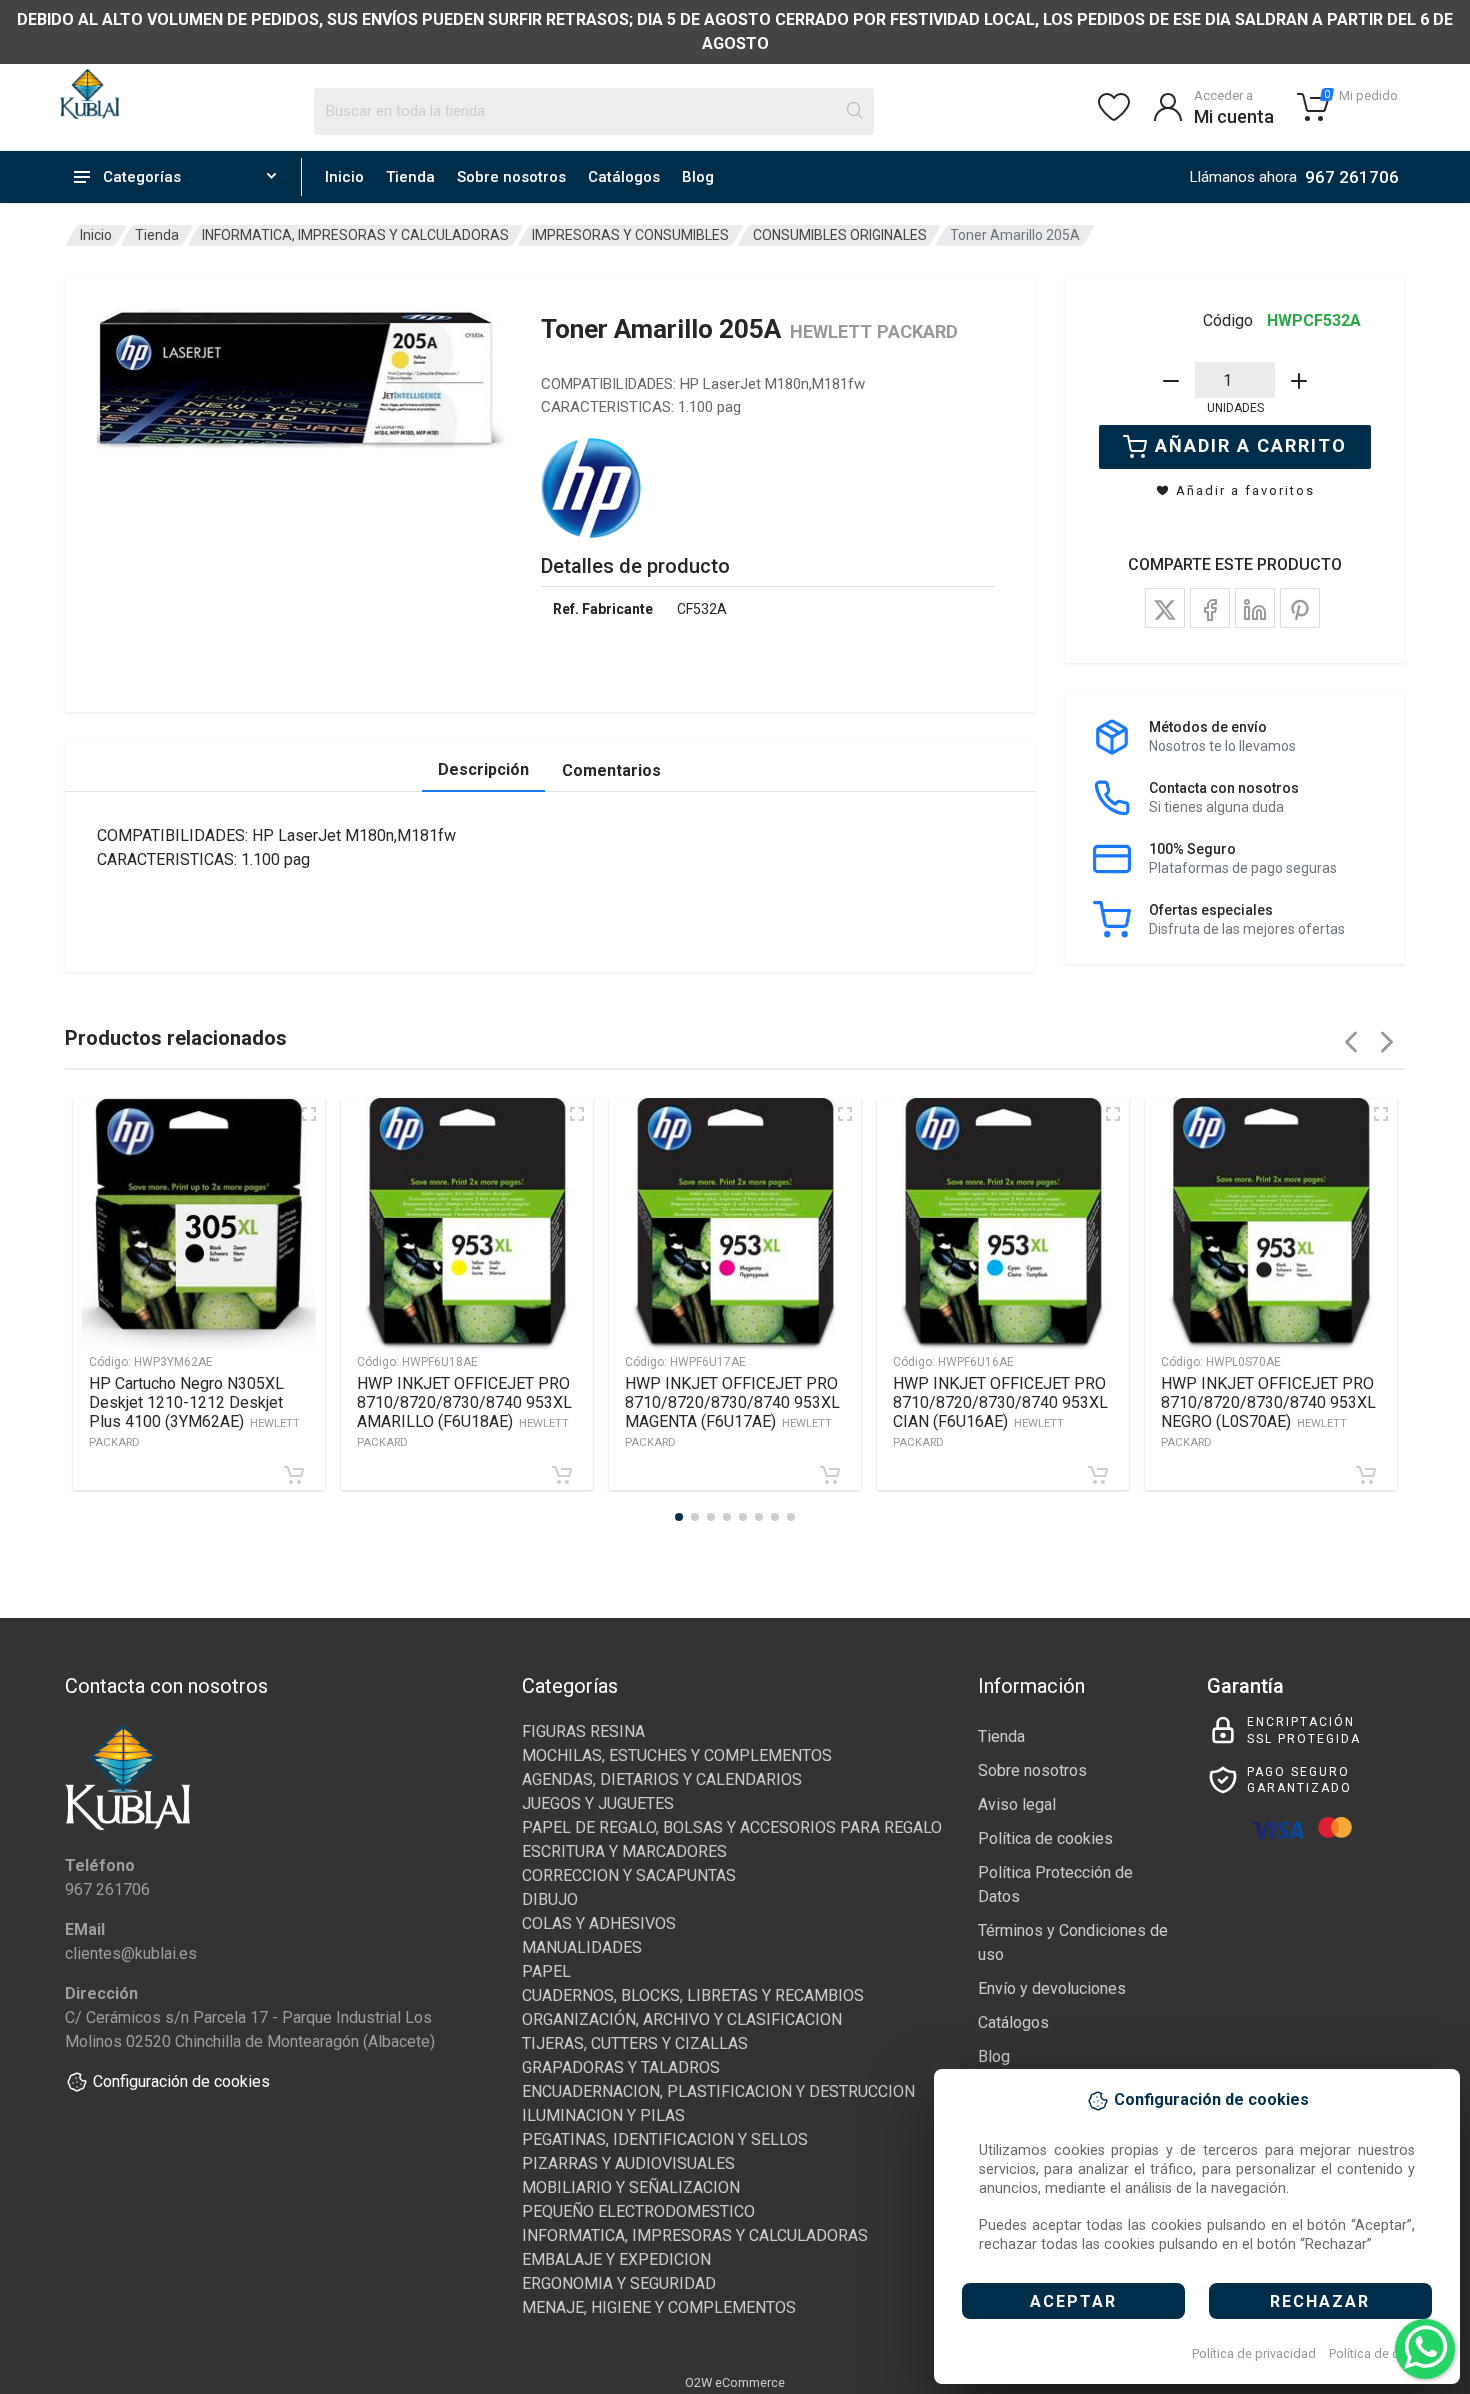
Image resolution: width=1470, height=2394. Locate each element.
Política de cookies (1383, 2353)
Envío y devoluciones (1052, 1988)
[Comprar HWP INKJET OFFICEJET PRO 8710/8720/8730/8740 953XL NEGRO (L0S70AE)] (1366, 1475)
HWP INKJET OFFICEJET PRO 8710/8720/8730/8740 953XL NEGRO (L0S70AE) (1268, 1411)
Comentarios (611, 770)
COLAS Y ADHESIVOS (599, 1923)
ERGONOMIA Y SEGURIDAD (619, 2283)
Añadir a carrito (1251, 445)
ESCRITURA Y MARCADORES (624, 1851)
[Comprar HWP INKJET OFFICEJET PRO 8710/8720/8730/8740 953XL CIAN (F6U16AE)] (1098, 1475)
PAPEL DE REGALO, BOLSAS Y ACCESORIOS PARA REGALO (732, 1827)
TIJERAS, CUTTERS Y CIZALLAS (635, 2043)
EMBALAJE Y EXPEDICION (616, 2259)
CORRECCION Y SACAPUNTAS (629, 1875)
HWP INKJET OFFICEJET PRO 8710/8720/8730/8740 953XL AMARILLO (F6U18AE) (464, 1411)
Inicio (344, 177)
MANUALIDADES (582, 1947)
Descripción (483, 769)
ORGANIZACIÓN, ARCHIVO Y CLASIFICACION (682, 2019)
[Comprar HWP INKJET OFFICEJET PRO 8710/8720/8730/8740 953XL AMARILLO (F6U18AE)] (562, 1475)
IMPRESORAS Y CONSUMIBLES (630, 235)
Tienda (410, 177)
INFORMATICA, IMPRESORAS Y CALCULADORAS (355, 235)
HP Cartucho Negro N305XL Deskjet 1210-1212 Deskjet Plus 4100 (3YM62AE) (194, 1411)
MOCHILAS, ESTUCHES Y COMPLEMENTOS (677, 1755)
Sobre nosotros (511, 177)
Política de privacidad (1254, 2353)
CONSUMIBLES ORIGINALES (840, 235)
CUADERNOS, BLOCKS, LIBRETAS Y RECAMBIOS (693, 1995)
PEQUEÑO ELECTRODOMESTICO (638, 2211)
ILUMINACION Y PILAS (603, 2115)
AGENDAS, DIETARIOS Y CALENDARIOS (662, 1779)
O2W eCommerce (735, 2382)
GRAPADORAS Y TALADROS (621, 2067)
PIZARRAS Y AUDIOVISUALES (628, 2163)
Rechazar (1320, 2301)
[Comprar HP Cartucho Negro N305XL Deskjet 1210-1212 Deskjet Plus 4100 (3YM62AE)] (294, 1475)
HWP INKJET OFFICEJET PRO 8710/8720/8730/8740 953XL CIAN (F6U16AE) (1000, 1411)
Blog (698, 177)
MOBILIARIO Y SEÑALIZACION (631, 2187)
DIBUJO (550, 1899)
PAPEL (546, 1971)
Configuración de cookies (181, 2081)
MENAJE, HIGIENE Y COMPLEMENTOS (659, 2307)
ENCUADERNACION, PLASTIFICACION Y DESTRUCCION (718, 2091)
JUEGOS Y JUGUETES (598, 1803)
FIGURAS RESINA (583, 1731)
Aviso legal (1017, 1804)
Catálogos (624, 177)
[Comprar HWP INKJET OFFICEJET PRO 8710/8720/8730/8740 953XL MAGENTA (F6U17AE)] (830, 1475)
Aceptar (1073, 2301)
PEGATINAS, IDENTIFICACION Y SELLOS (665, 2139)
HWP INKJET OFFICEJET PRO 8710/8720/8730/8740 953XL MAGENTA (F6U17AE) (732, 1411)
